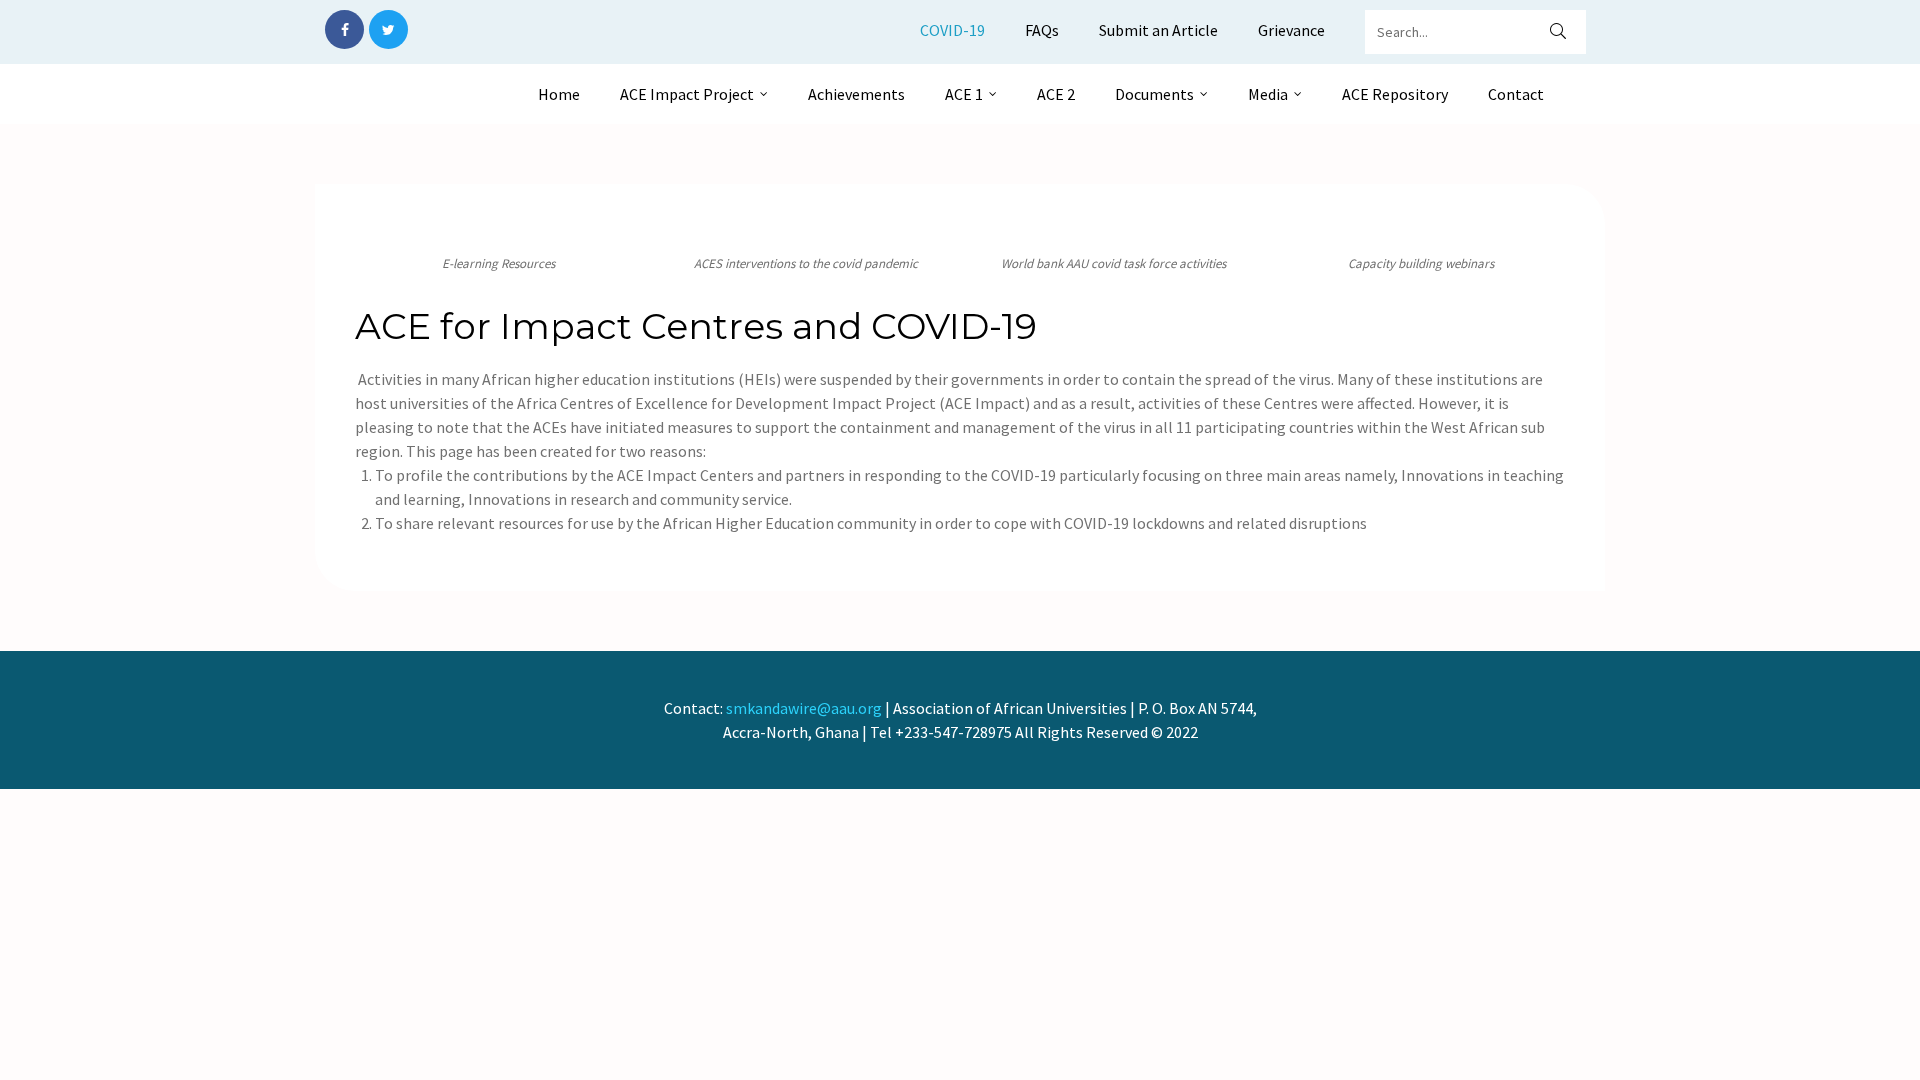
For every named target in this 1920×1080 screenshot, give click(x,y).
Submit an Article (1158, 30)
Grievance (1291, 30)
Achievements (856, 94)
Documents (1154, 94)
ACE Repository (1395, 94)
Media (1268, 94)
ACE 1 (964, 94)
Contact (1516, 94)
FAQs (1042, 30)
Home (559, 94)
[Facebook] (344, 29)
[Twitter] (388, 29)
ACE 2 (1056, 94)
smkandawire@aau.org (804, 708)
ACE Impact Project (687, 94)
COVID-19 (952, 30)
